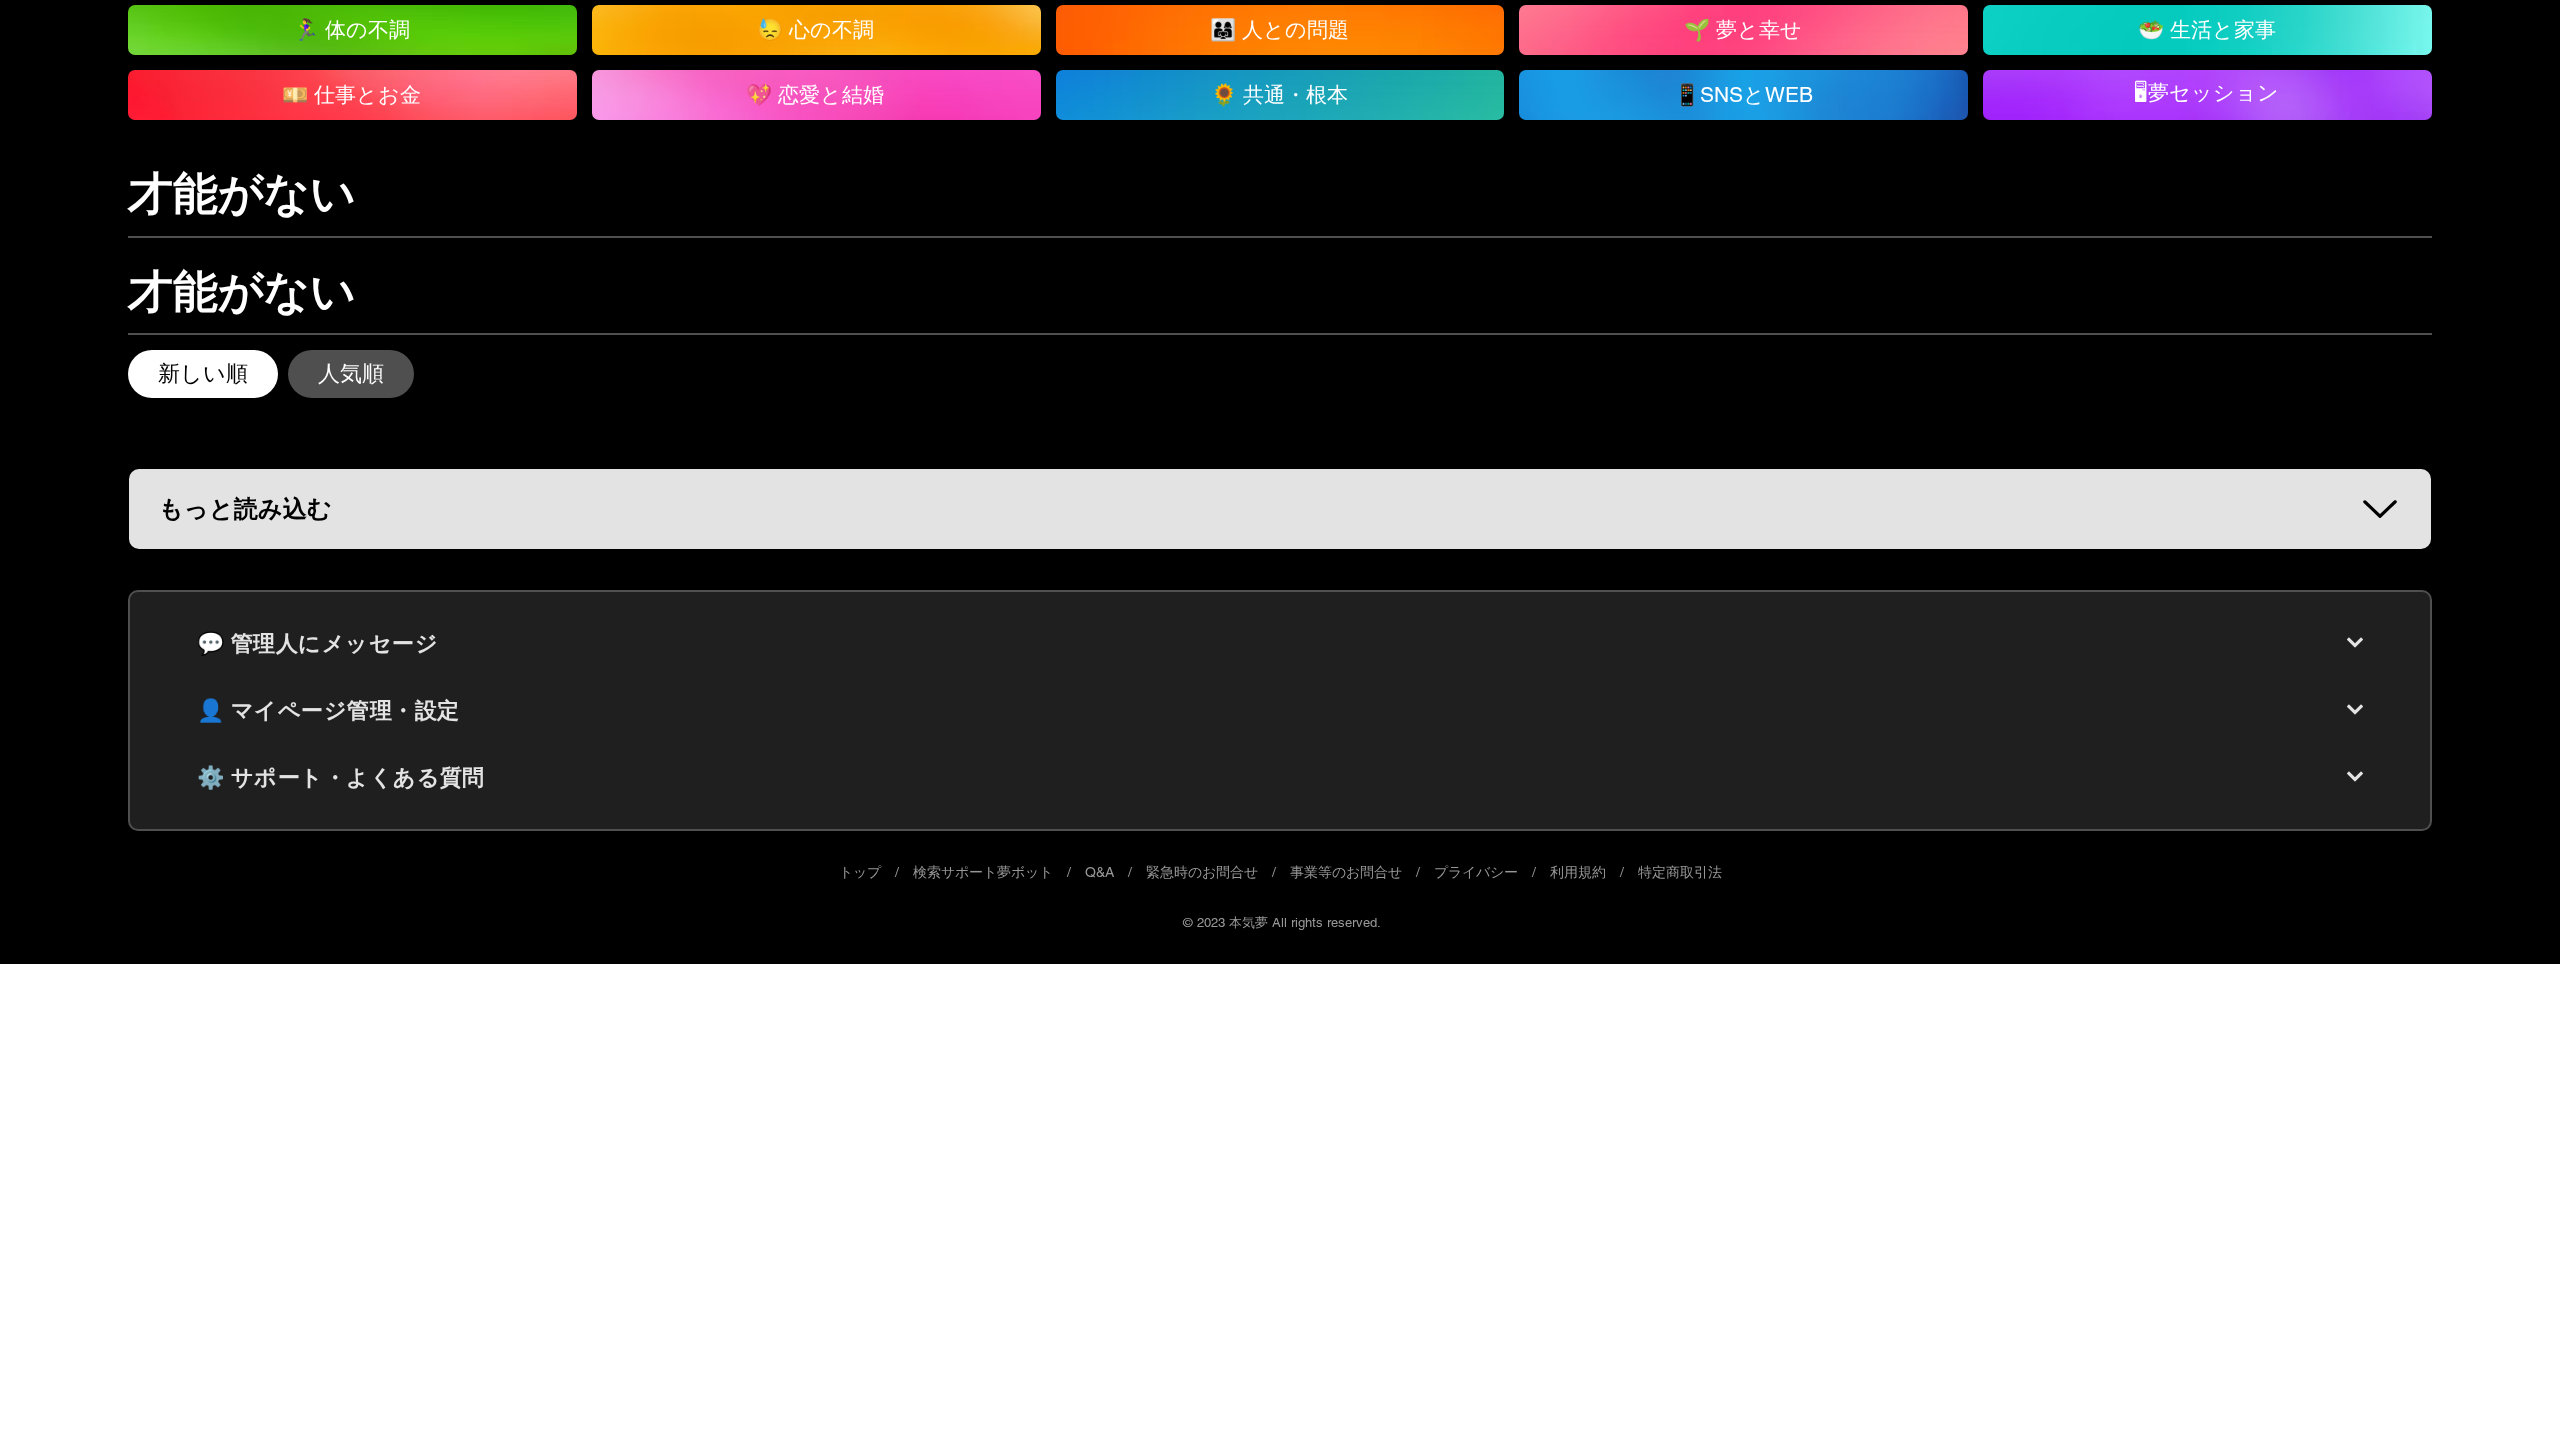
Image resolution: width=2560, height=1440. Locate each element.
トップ (860, 872)
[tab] (203, 374)
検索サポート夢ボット (983, 872)
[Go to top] (2505, 1395)
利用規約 (1578, 872)
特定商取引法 (1680, 872)
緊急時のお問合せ (1202, 872)
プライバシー (1476, 872)
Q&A (1099, 872)
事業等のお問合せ (1346, 872)
